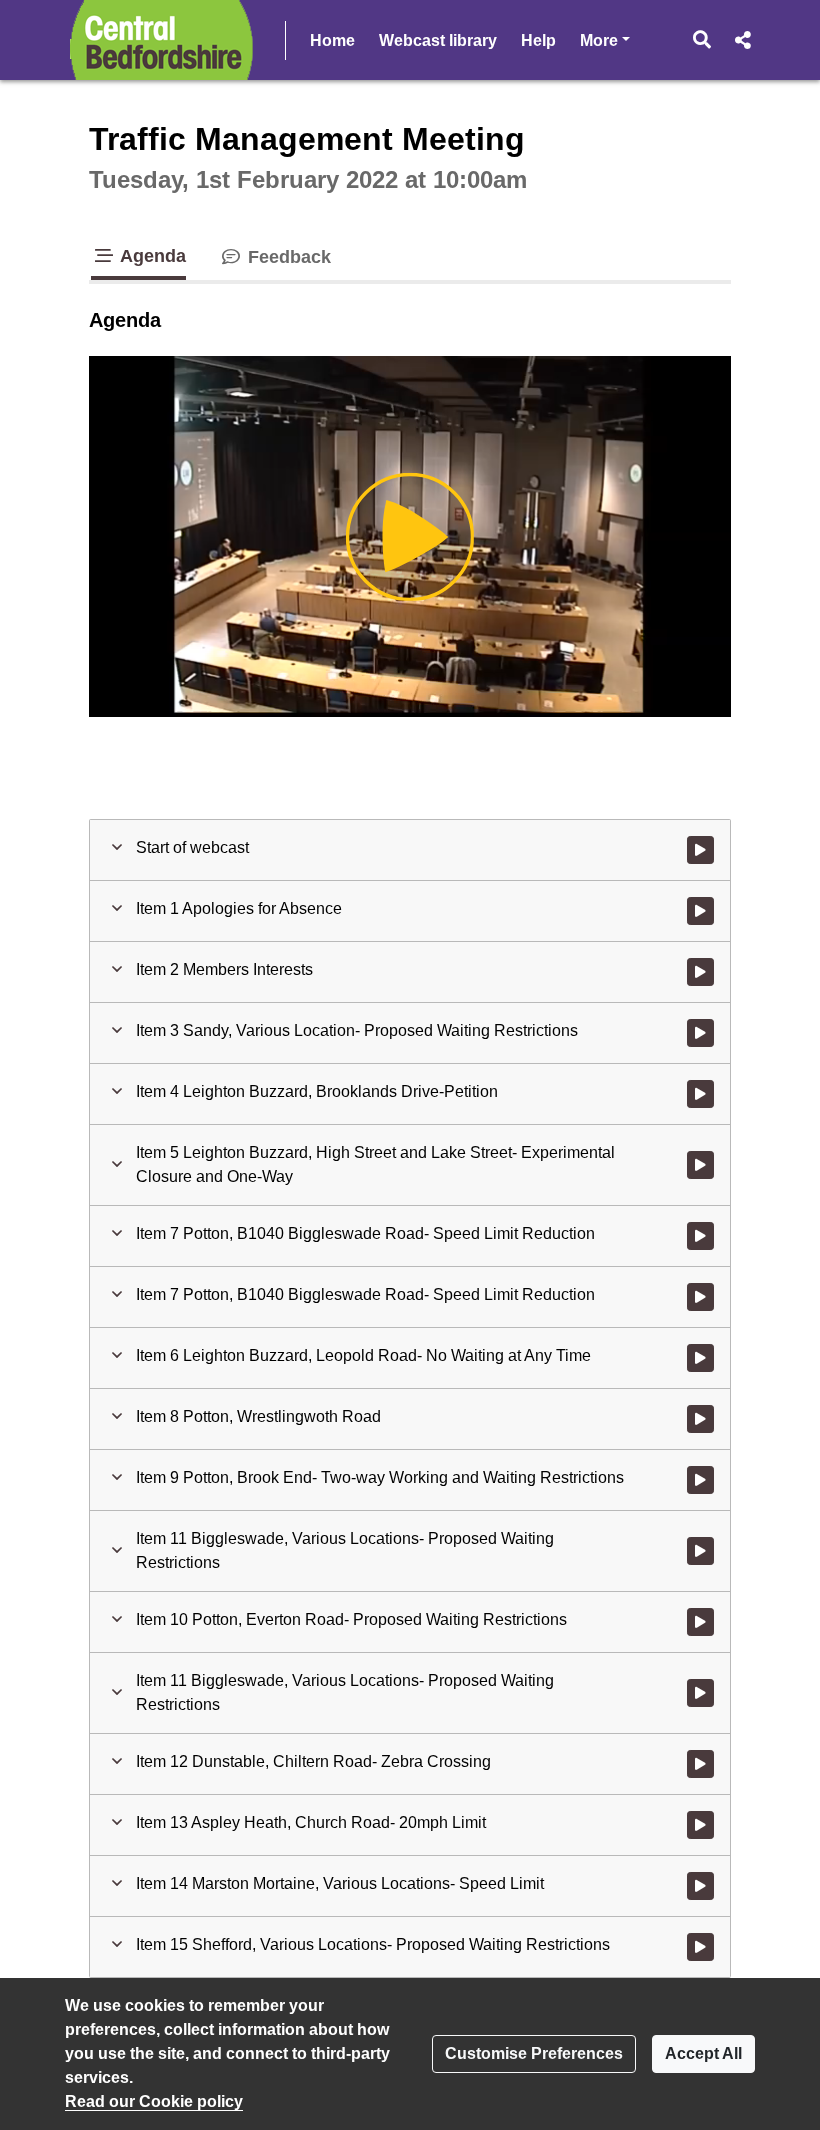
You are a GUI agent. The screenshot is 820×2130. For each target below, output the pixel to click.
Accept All (703, 2053)
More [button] (605, 40)
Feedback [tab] (287, 257)
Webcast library (438, 40)
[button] (702, 40)
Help (538, 40)
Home (332, 40)
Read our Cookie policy (154, 2101)
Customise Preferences (534, 2053)
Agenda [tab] (151, 256)
